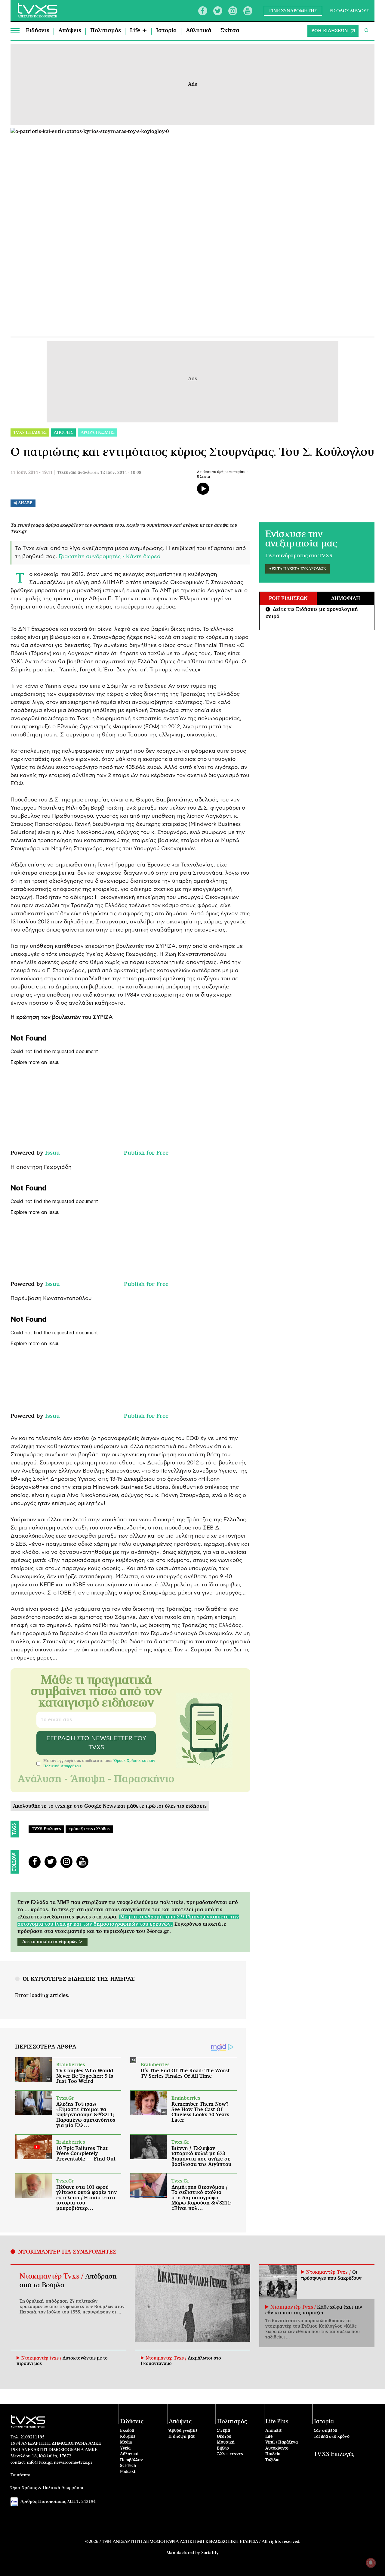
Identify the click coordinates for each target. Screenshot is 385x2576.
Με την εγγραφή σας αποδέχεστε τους (99, 1763)
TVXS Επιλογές (46, 1829)
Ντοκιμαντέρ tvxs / (42, 2358)
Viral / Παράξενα (282, 2442)
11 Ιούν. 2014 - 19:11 (32, 473)
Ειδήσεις (38, 31)
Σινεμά (223, 2431)
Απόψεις (70, 31)
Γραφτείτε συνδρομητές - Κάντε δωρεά (110, 557)
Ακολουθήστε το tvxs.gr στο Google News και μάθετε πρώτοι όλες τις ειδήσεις (110, 1806)
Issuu (52, 1153)
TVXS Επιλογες (30, 433)
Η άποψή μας (182, 2437)
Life (269, 2437)
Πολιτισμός (106, 31)
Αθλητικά (199, 31)
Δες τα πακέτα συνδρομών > (52, 1942)
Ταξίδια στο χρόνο (332, 2437)
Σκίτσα (230, 31)
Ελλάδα (127, 2431)
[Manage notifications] (371, 2563)
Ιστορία (166, 31)
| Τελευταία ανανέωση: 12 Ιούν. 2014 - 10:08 (98, 473)
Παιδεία (273, 2454)
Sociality (210, 2553)
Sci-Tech (128, 2466)
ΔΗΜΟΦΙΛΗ (346, 599)
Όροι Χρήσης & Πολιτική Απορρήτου (47, 2488)
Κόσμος (128, 2437)
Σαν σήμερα (325, 2431)
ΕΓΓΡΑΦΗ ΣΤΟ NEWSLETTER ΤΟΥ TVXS (96, 1743)
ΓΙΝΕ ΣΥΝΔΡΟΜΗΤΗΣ (293, 11)
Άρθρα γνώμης (183, 2431)
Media (126, 2442)
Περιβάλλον (131, 2460)
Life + (139, 31)
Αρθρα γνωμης (97, 433)
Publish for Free (146, 1153)
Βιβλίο (223, 2448)
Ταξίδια (272, 2460)
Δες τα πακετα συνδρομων (297, 569)
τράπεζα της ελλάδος (89, 1829)
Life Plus (277, 2422)
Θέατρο (224, 2437)
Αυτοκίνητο (277, 2448)
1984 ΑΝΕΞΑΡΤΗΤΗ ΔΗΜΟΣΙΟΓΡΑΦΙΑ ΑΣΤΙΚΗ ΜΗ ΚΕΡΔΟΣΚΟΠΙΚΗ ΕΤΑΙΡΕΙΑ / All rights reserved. (201, 2542)
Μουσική (226, 2442)
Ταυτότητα (20, 2475)
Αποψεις (63, 433)
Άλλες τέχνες (230, 2454)
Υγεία (125, 2448)
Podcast (128, 2472)
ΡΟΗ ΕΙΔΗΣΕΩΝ (330, 31)
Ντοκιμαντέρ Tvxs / (52, 2276)
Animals (274, 2431)
